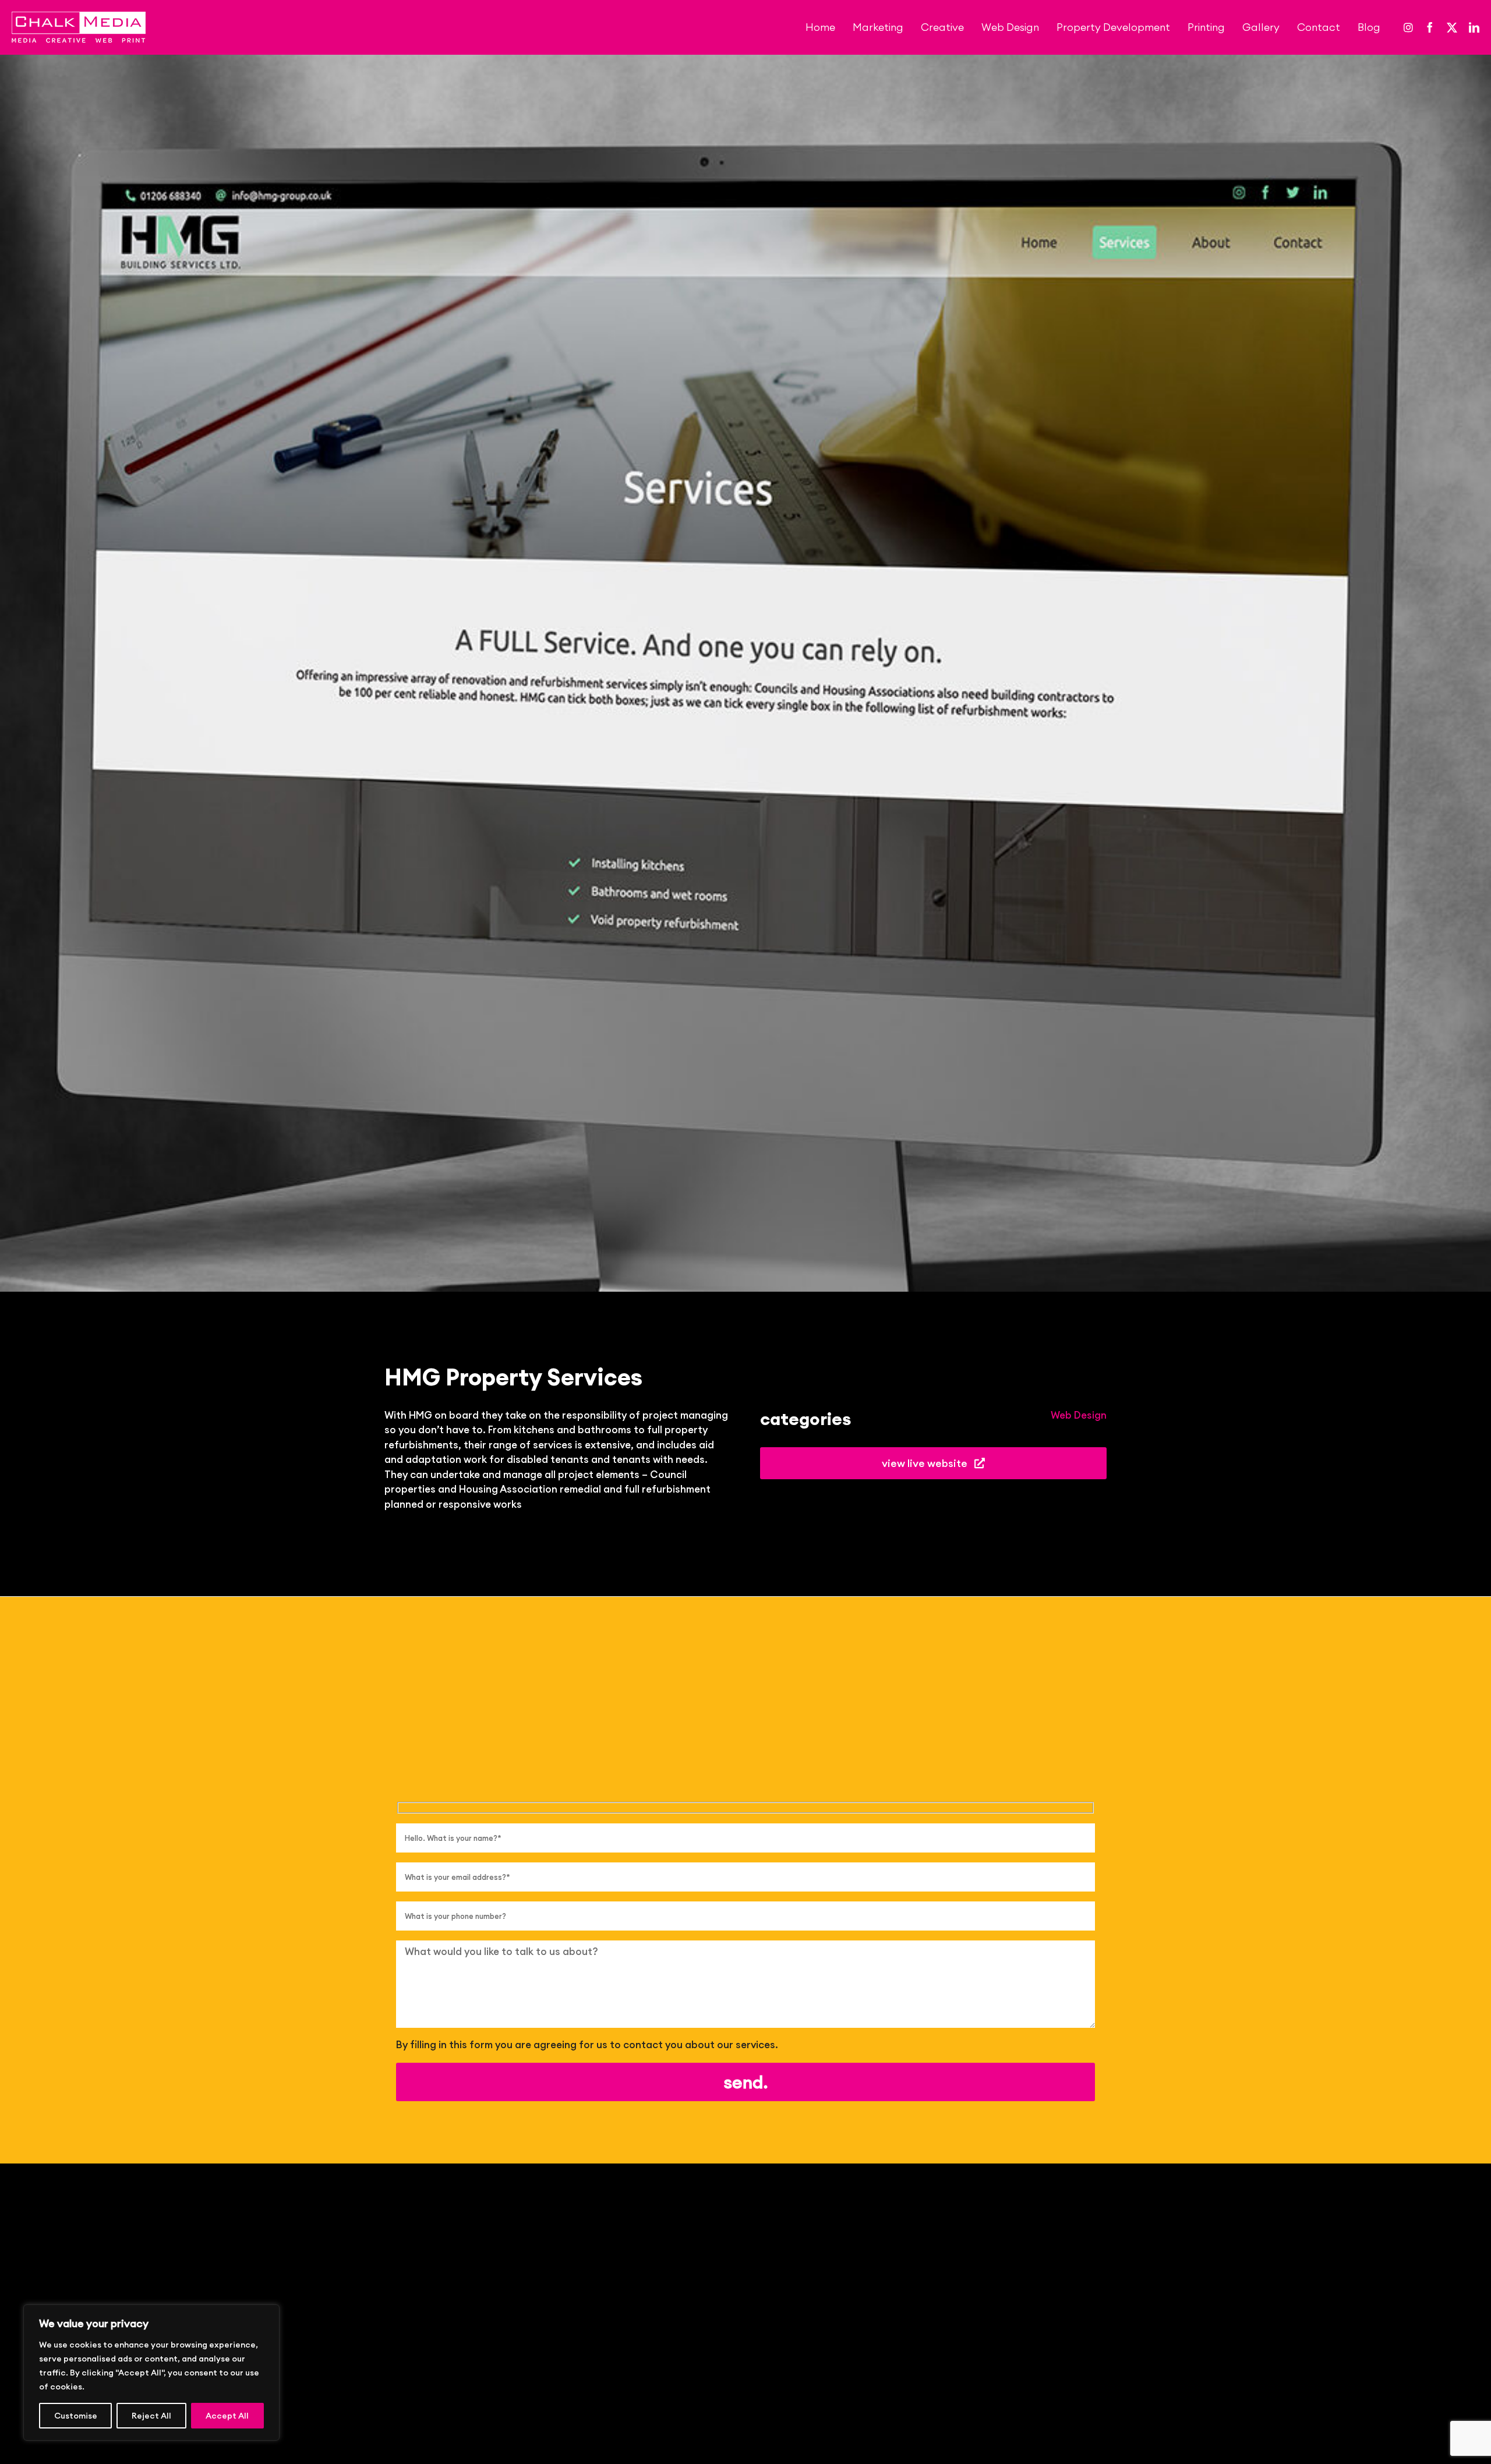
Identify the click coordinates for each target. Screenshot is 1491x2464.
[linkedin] (1474, 27)
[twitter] (1452, 27)
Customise (76, 2416)
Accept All (227, 2416)
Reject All (151, 2416)
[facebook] (1430, 27)
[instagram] (1408, 27)
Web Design (1079, 1415)
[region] (151, 2373)
